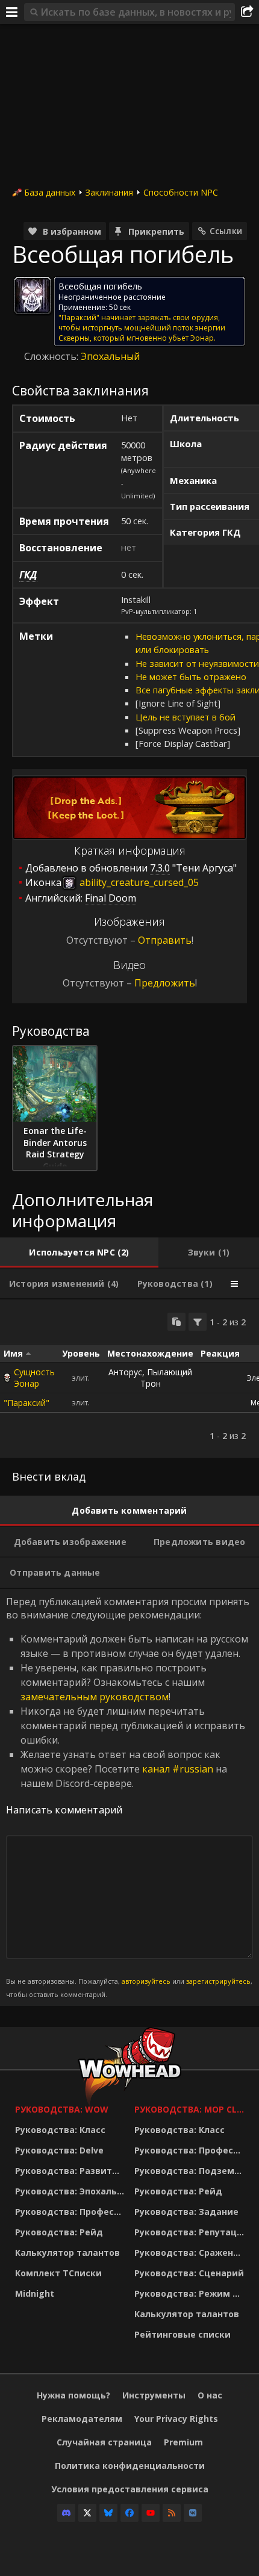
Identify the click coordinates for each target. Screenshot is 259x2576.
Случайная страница (104, 2442)
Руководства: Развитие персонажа (72, 2171)
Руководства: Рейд (59, 2232)
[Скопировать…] (176, 1322)
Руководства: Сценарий (189, 2273)
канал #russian (178, 1769)
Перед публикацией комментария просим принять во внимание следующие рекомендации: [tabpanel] (129, 1797)
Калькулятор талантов (67, 2252)
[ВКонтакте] (193, 2513)
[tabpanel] (129, 1379)
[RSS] (172, 2513)
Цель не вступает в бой (186, 717)
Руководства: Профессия (72, 2212)
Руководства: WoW (62, 2109)
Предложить (165, 983)
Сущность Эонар (34, 1378)
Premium (183, 2442)
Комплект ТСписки (58, 2273)
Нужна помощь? (73, 2395)
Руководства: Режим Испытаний (191, 2293)
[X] (87, 2513)
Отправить (165, 940)
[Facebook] (129, 2513)
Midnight (35, 2293)
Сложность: (52, 356)
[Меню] (12, 12)
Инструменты (154, 2395)
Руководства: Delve (59, 2150)
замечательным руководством (95, 1697)
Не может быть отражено (191, 677)
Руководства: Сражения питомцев (191, 2252)
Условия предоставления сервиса (130, 2489)
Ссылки (226, 231)
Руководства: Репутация (191, 2232)
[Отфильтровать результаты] (198, 1322)
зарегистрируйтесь (218, 1981)
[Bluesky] (108, 2513)
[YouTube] (151, 2513)
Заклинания (109, 192)
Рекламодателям (82, 2419)
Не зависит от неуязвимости (197, 663)
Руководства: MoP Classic (191, 2109)
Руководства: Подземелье (191, 2171)
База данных (50, 192)
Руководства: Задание (186, 2212)
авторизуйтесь (146, 1981)
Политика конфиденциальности (130, 2466)
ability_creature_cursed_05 (138, 882)
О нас (210, 2395)
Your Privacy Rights (176, 2419)
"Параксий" (27, 1403)
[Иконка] (33, 296)
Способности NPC (181, 192)
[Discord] (66, 2513)
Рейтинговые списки (183, 2334)
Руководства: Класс (60, 2130)
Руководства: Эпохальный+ (72, 2191)
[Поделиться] (247, 12)
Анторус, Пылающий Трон (150, 1378)
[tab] (79, 1252)
